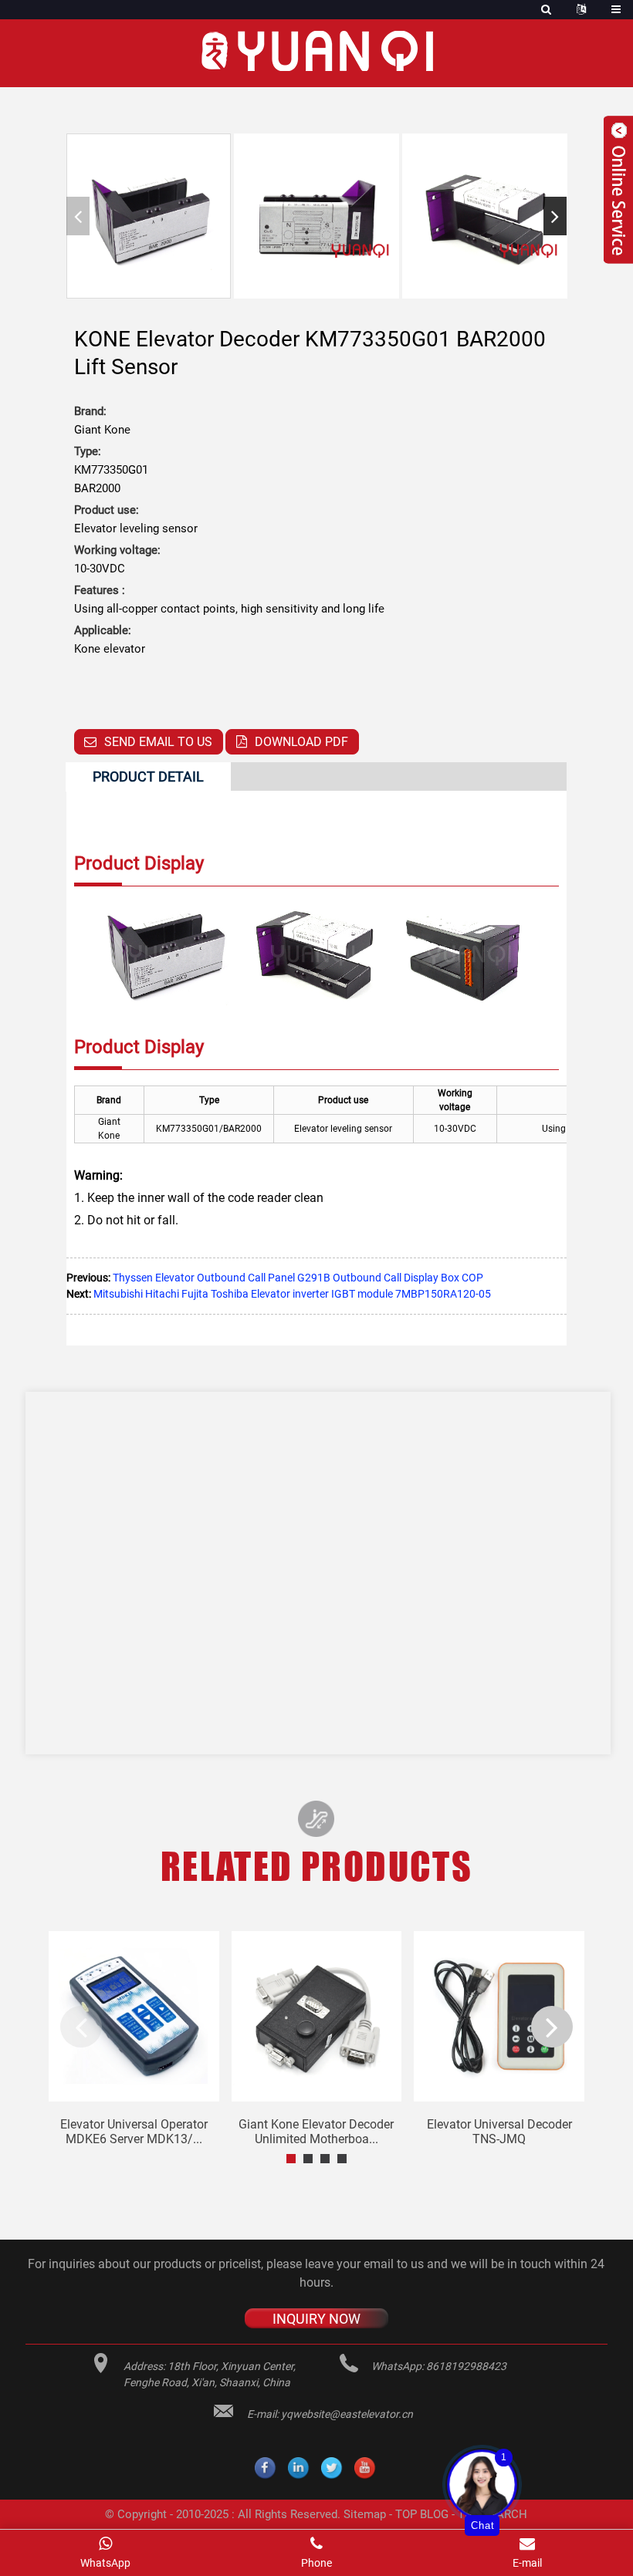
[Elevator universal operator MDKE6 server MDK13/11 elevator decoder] (134, 2016)
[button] (555, 216)
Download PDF (301, 742)
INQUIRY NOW (316, 2318)
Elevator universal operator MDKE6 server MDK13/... (134, 2132)
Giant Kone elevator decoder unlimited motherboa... (316, 2132)
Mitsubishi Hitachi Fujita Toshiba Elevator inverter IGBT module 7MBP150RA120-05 (292, 1294)
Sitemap (365, 2514)
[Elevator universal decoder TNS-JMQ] (499, 2016)
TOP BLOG (422, 2514)
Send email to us (158, 742)
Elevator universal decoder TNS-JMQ (499, 2132)
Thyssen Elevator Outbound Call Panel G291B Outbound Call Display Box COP (298, 1278)
